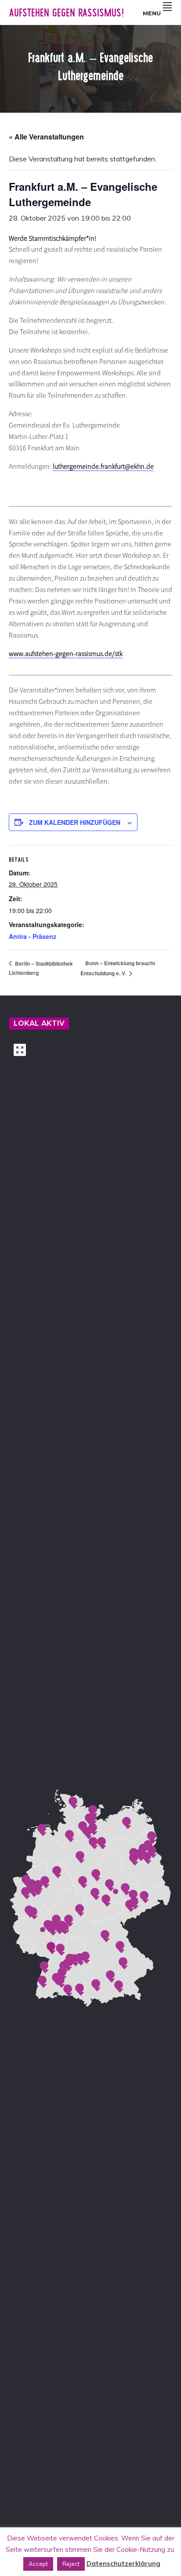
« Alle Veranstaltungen (46, 137)
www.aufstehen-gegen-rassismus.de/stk (66, 653)
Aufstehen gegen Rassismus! (67, 12)
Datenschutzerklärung (123, 2564)
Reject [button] (71, 2564)
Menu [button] (152, 13)
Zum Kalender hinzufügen (75, 822)
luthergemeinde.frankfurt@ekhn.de (103, 466)
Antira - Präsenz (33, 936)
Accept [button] (38, 2564)
